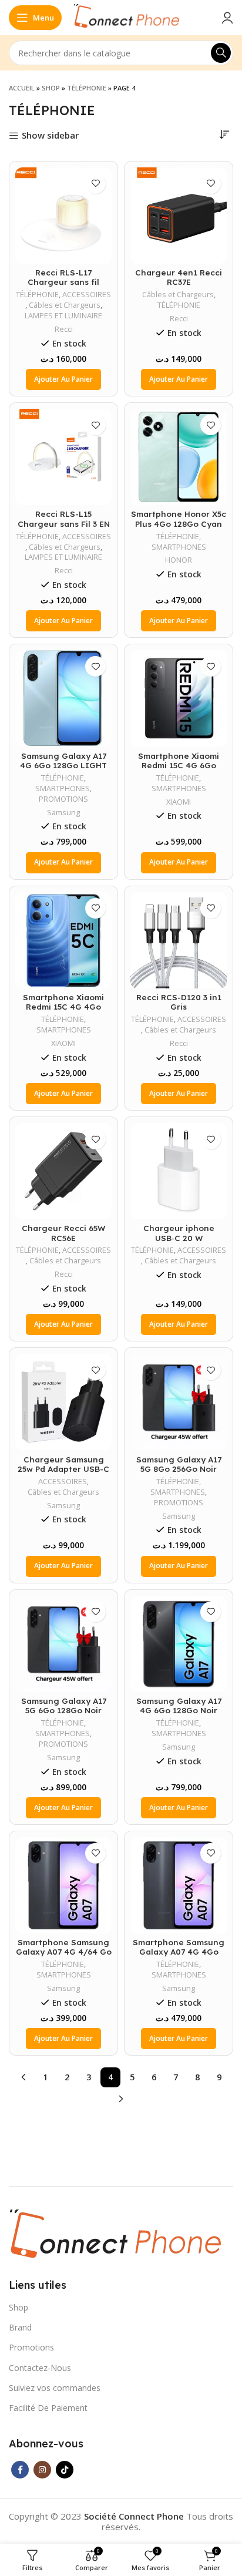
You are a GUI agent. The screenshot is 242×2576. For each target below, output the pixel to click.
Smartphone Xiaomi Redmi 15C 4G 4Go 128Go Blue (63, 1006)
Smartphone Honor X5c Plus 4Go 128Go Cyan (179, 518)
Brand (20, 2327)
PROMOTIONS (63, 799)
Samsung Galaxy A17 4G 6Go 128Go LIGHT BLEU (63, 765)
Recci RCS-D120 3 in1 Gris (179, 1002)
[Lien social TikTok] (65, 2470)
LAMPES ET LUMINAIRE (63, 316)
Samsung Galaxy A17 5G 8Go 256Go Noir (179, 1464)
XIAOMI (179, 802)
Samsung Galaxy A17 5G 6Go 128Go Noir (64, 1705)
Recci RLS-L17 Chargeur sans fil (63, 277)
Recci (64, 329)
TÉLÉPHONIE (87, 88)
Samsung (63, 813)
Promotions (31, 2347)
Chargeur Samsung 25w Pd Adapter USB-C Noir (63, 1469)
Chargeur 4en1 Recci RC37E (179, 277)
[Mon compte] (227, 18)
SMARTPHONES (179, 547)
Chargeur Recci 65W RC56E (63, 1232)
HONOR (179, 560)
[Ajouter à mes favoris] (95, 184)
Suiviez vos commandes (55, 2388)
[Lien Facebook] (20, 2470)
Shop (51, 88)
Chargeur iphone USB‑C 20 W (179, 1232)
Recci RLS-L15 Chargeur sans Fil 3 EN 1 (64, 523)
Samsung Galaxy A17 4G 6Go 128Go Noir (179, 1705)
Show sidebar (50, 136)
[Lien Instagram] (42, 2470)
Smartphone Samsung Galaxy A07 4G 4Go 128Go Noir (179, 1951)
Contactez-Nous (40, 2368)
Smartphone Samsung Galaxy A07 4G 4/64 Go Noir (64, 1951)
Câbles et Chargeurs (65, 305)
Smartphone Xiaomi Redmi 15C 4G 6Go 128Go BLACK (179, 765)
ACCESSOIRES (87, 295)
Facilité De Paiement (48, 2408)
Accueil (22, 88)
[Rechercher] (221, 53)
